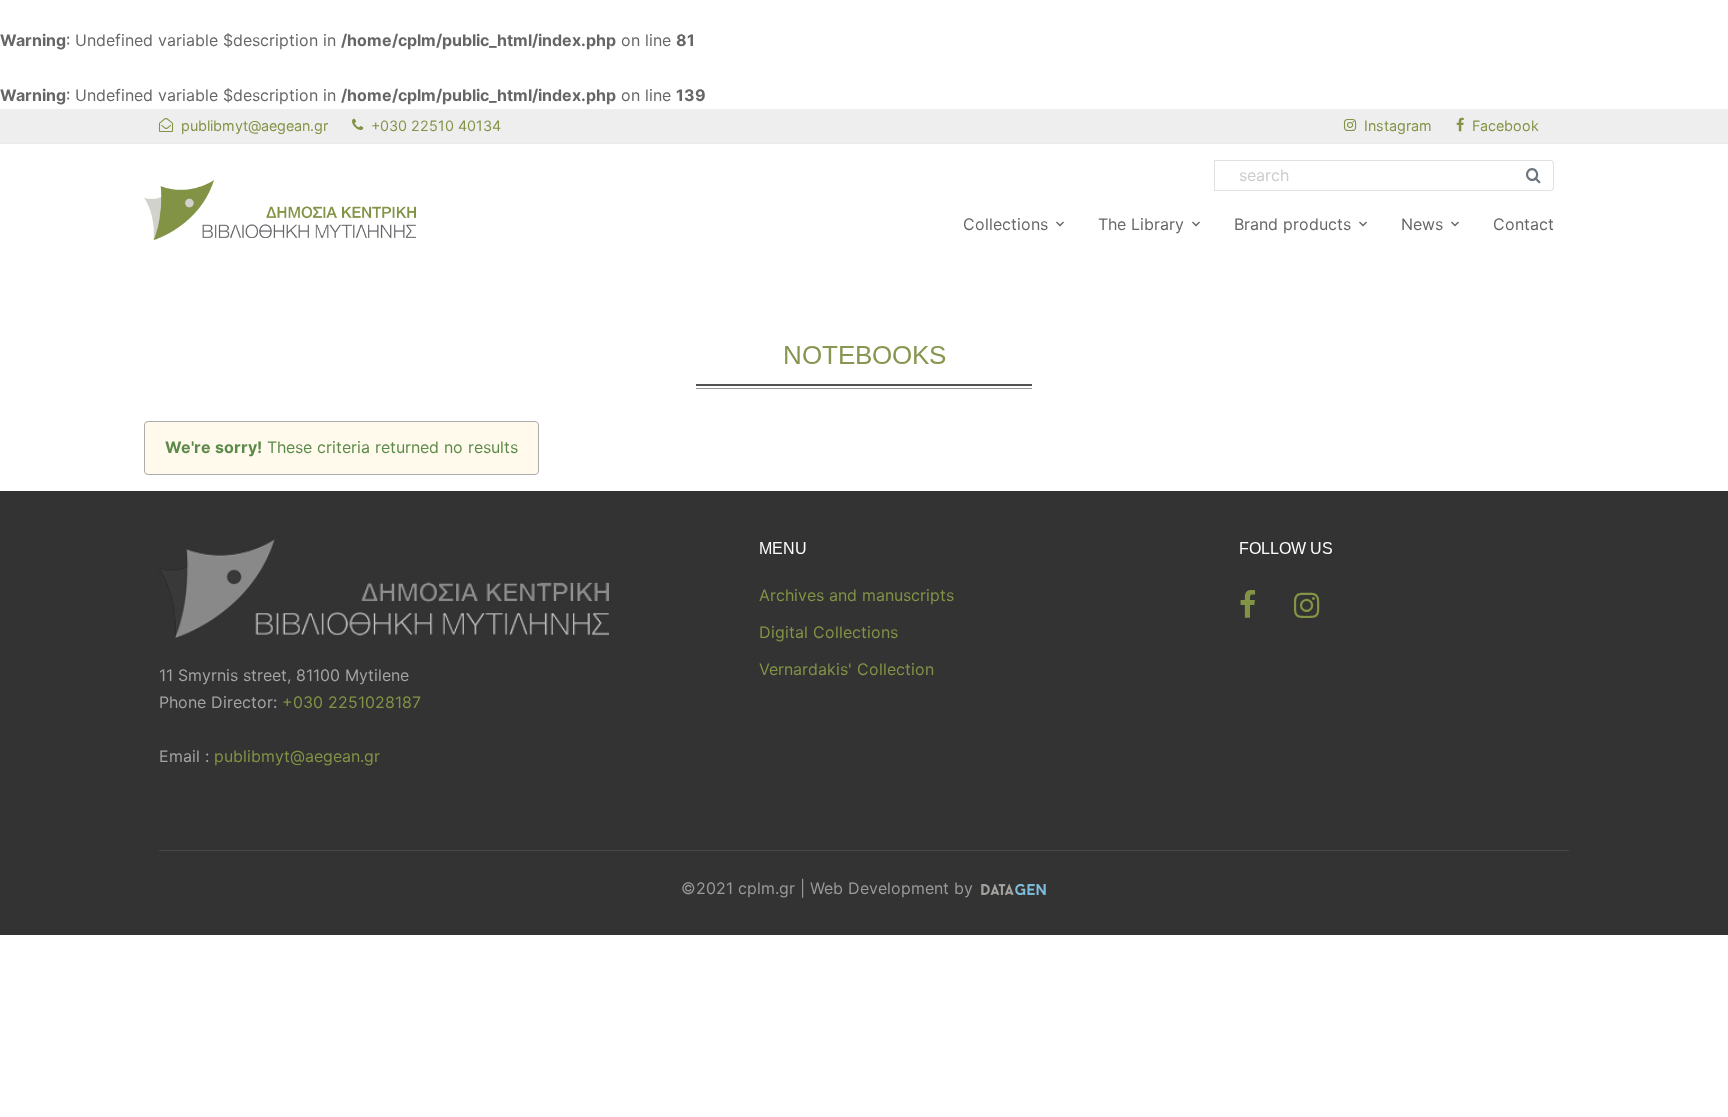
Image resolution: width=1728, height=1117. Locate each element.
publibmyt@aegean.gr (297, 756)
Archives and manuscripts (856, 595)
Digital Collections (828, 632)
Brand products (1292, 224)
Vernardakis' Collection (846, 669)
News (1422, 224)
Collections (1005, 224)
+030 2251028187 (351, 702)
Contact (1523, 224)
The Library (1141, 224)
